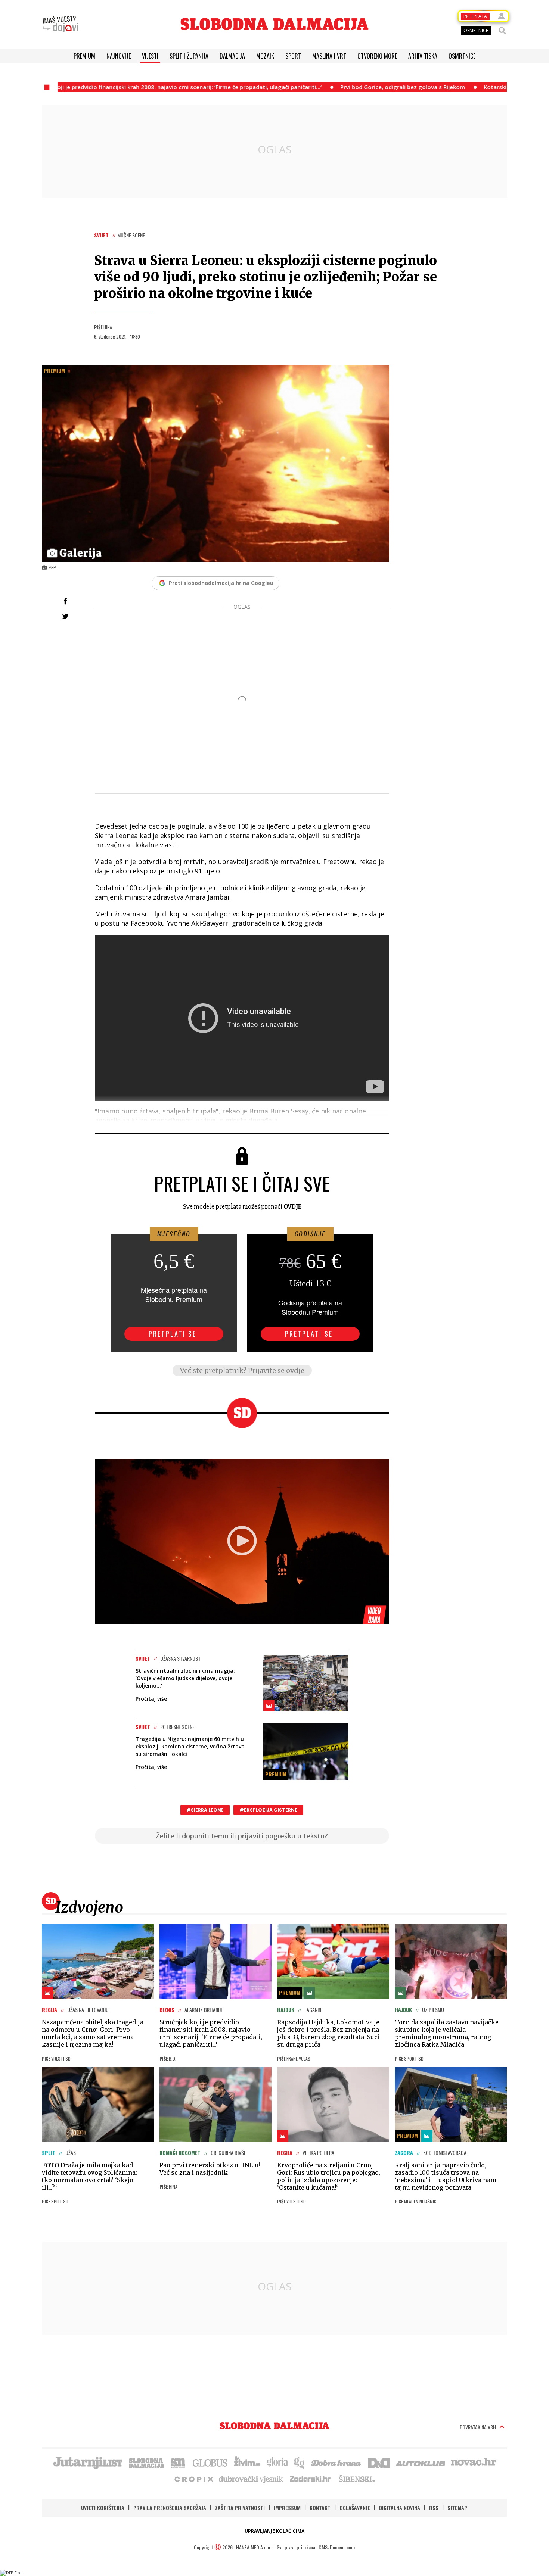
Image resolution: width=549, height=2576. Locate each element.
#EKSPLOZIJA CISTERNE (268, 1810)
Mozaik (265, 56)
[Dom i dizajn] (379, 2462)
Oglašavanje (355, 2508)
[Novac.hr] (474, 2462)
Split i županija (189, 56)
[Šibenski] (356, 2479)
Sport (293, 56)
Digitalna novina (400, 2508)
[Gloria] (277, 2462)
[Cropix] (193, 2479)
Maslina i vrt (329, 56)
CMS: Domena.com (337, 2547)
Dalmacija (232, 56)
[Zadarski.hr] (310, 2479)
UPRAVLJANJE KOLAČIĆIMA (274, 2531)
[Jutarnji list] (87, 2462)
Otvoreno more (377, 56)
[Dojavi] (61, 24)
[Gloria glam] (300, 2462)
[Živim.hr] (247, 2462)
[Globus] (210, 2462)
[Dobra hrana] (337, 2462)
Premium (84, 56)
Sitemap (457, 2508)
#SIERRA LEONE (205, 1810)
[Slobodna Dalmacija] (274, 24)
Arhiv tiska (423, 56)
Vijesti (150, 56)
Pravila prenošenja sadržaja (170, 2508)
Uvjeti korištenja (103, 2508)
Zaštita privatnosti (240, 2508)
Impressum (287, 2508)
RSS (434, 2508)
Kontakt (320, 2508)
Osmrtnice (462, 56)
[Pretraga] (502, 31)
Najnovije (119, 56)
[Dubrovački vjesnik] (251, 2479)
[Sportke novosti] (178, 2462)
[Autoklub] (421, 2462)
